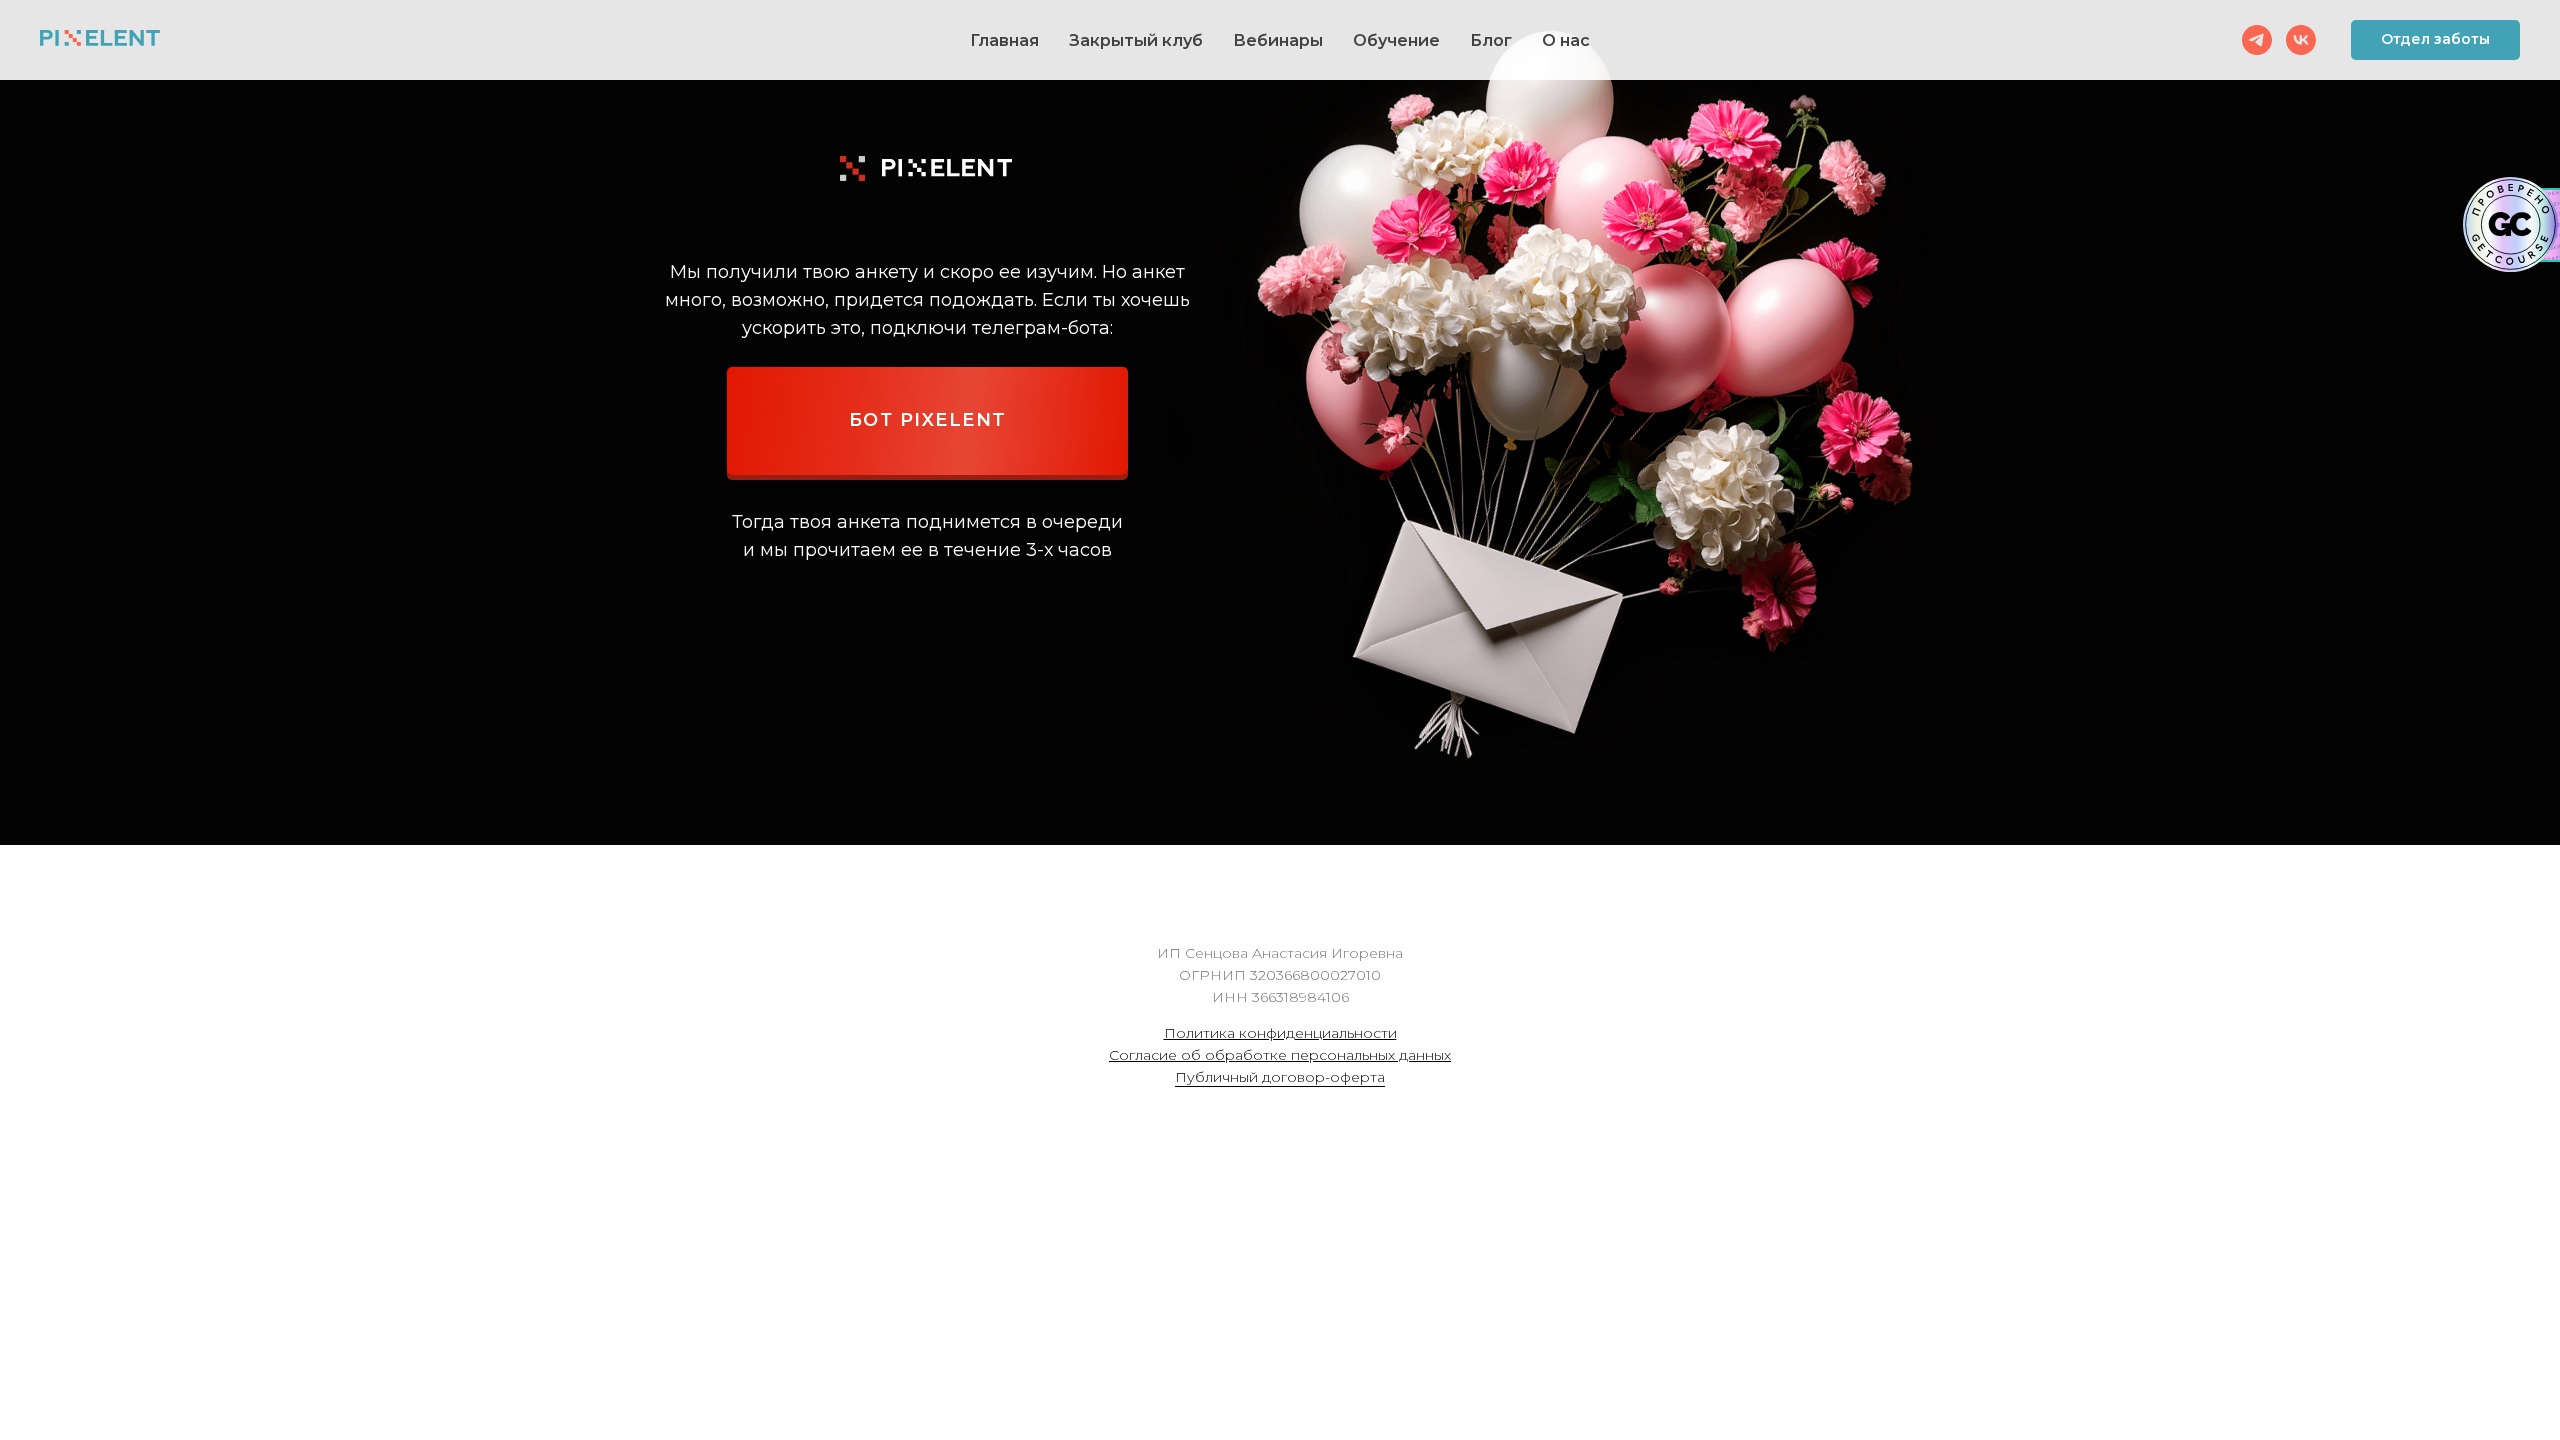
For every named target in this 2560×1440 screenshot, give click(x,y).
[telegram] (2257, 40)
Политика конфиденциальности (1280, 1033)
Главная (1004, 40)
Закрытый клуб (1136, 40)
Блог (1491, 40)
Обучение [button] (1396, 40)
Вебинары (1278, 40)
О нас (1566, 40)
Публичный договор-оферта (1280, 1077)
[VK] (2301, 40)
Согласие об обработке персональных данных (1280, 1055)
